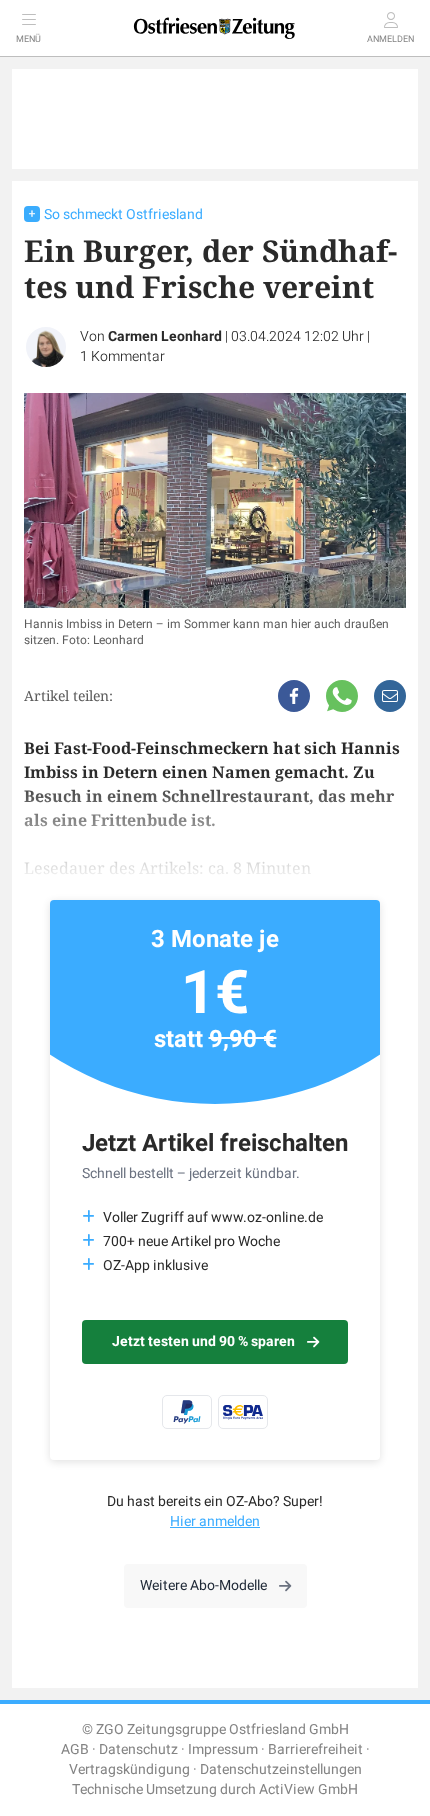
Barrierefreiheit (315, 1749)
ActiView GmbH (308, 1789)
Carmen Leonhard (165, 336)
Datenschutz (138, 1749)
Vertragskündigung (129, 1769)
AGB (75, 1749)
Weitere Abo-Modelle (203, 1585)
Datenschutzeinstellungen (281, 1769)
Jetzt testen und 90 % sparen (203, 1341)
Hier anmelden (215, 1521)
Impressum (223, 1749)
